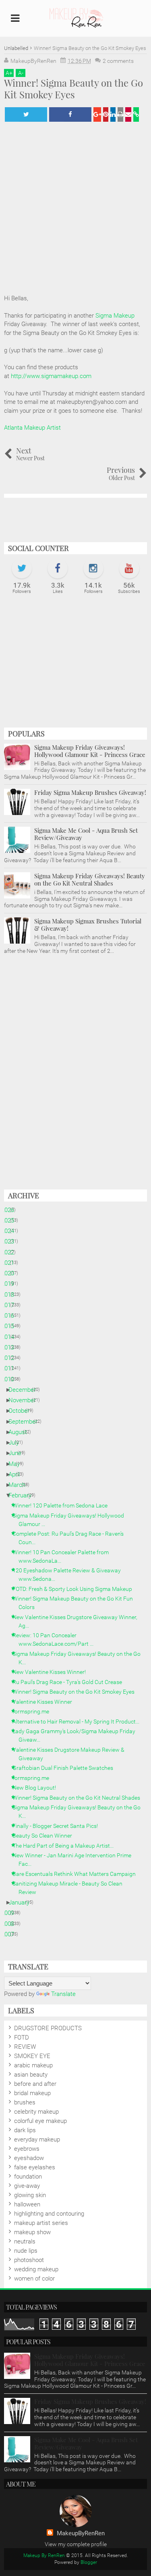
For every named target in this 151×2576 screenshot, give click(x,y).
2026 (11, 1210)
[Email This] (128, 114)
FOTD (22, 2038)
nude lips (26, 2251)
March (20, 1485)
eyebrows (27, 2149)
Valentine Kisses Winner (45, 1702)
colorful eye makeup (40, 2121)
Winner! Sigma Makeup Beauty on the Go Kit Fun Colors (76, 1603)
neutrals (25, 2241)
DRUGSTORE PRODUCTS (48, 2028)
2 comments (118, 61)
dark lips (25, 2130)
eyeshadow (29, 2158)
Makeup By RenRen (44, 2555)
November (25, 1400)
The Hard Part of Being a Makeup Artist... (66, 1846)
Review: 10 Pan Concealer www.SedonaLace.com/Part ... (56, 1639)
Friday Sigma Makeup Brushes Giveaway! (90, 792)
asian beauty (31, 2075)
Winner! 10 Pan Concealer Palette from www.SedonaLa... (64, 1556)
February (23, 1495)
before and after (35, 2084)
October (22, 1411)
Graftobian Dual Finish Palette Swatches (66, 1768)
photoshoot (29, 2260)
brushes (25, 2102)
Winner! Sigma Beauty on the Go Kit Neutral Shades (79, 1798)
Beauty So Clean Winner (45, 1836)
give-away (27, 2186)
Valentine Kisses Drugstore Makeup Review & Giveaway (71, 1754)
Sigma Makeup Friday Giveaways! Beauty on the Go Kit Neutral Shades (90, 879)
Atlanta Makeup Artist (32, 428)
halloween (27, 2204)
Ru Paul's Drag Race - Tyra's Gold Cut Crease (70, 1682)
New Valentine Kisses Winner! (52, 1672)
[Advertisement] (75, 665)
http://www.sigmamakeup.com (51, 376)
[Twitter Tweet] (26, 114)
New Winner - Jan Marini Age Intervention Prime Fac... (75, 1860)
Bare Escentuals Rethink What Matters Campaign (77, 1874)
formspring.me (34, 1711)
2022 (11, 1252)
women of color (34, 2279)
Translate (63, 1994)
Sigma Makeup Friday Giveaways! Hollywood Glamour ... (71, 1520)
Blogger (89, 2562)
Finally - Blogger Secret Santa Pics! (58, 1826)
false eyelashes (35, 2167)
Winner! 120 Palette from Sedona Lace (63, 1505)
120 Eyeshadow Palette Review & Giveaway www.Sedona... (70, 1575)
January (22, 1902)
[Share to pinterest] (106, 114)
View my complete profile (76, 2544)
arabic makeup (33, 2065)
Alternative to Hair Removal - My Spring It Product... (79, 1721)
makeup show (32, 2232)
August (21, 1432)
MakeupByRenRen (81, 2533)
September (26, 1422)
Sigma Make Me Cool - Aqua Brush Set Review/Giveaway (86, 834)
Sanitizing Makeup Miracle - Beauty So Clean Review (70, 1888)
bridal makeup (32, 2093)
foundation (28, 2177)
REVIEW (25, 2047)
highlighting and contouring (49, 2214)
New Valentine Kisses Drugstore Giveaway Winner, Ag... (78, 1621)
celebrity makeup (36, 2112)
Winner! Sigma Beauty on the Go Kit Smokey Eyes (77, 1692)
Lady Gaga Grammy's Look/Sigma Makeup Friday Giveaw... (77, 1735)
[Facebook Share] (70, 114)
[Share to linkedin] (113, 114)
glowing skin (30, 2195)
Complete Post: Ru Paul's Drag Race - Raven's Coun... (71, 1538)
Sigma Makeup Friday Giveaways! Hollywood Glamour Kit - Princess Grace (90, 751)
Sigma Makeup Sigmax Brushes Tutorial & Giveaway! (88, 925)
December (25, 1390)
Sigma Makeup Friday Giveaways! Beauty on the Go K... (80, 1658)
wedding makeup (36, 2269)
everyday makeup (37, 2139)
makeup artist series (41, 2223)
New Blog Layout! (37, 1788)
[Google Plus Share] (97, 114)
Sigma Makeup (115, 316)
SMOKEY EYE (32, 2056)
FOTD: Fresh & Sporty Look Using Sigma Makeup (75, 1589)
